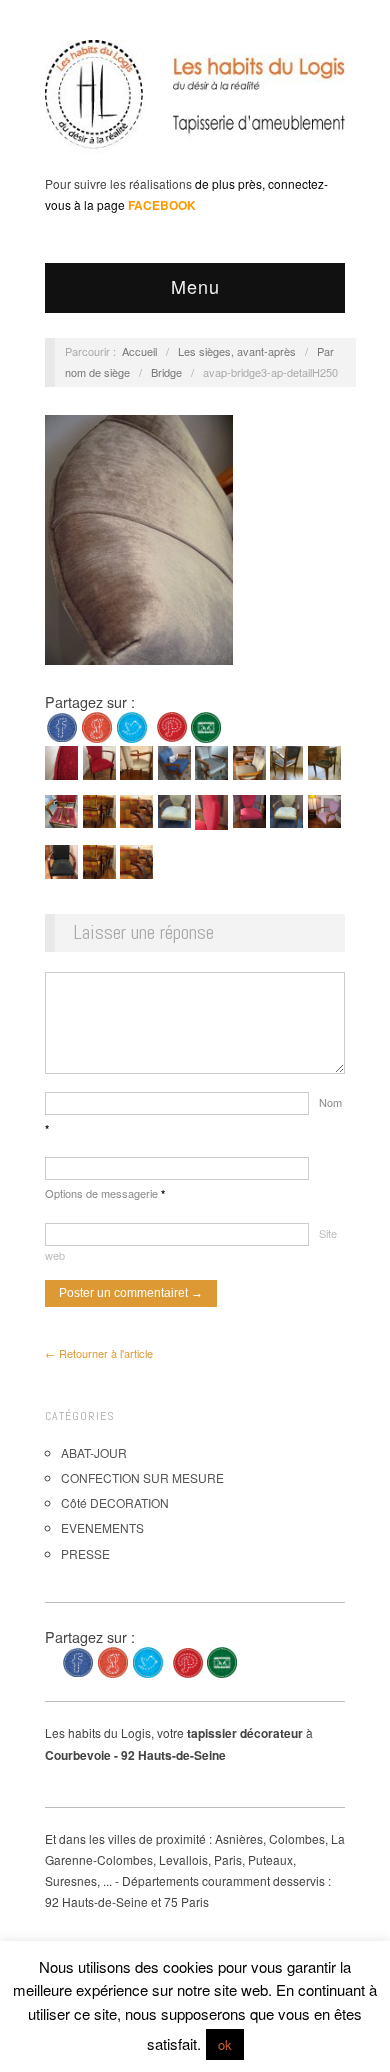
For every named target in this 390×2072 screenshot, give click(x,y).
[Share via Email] (206, 725)
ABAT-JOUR (94, 1452)
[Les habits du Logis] (195, 102)
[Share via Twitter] (132, 725)
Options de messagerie (105, 1193)
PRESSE (85, 1553)
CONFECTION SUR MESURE (142, 1477)
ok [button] (225, 2044)
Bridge (166, 372)
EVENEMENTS (102, 1527)
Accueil (139, 351)
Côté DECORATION (115, 1502)
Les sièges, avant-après (237, 351)
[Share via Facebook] (62, 725)
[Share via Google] (97, 725)
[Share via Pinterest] (172, 725)
